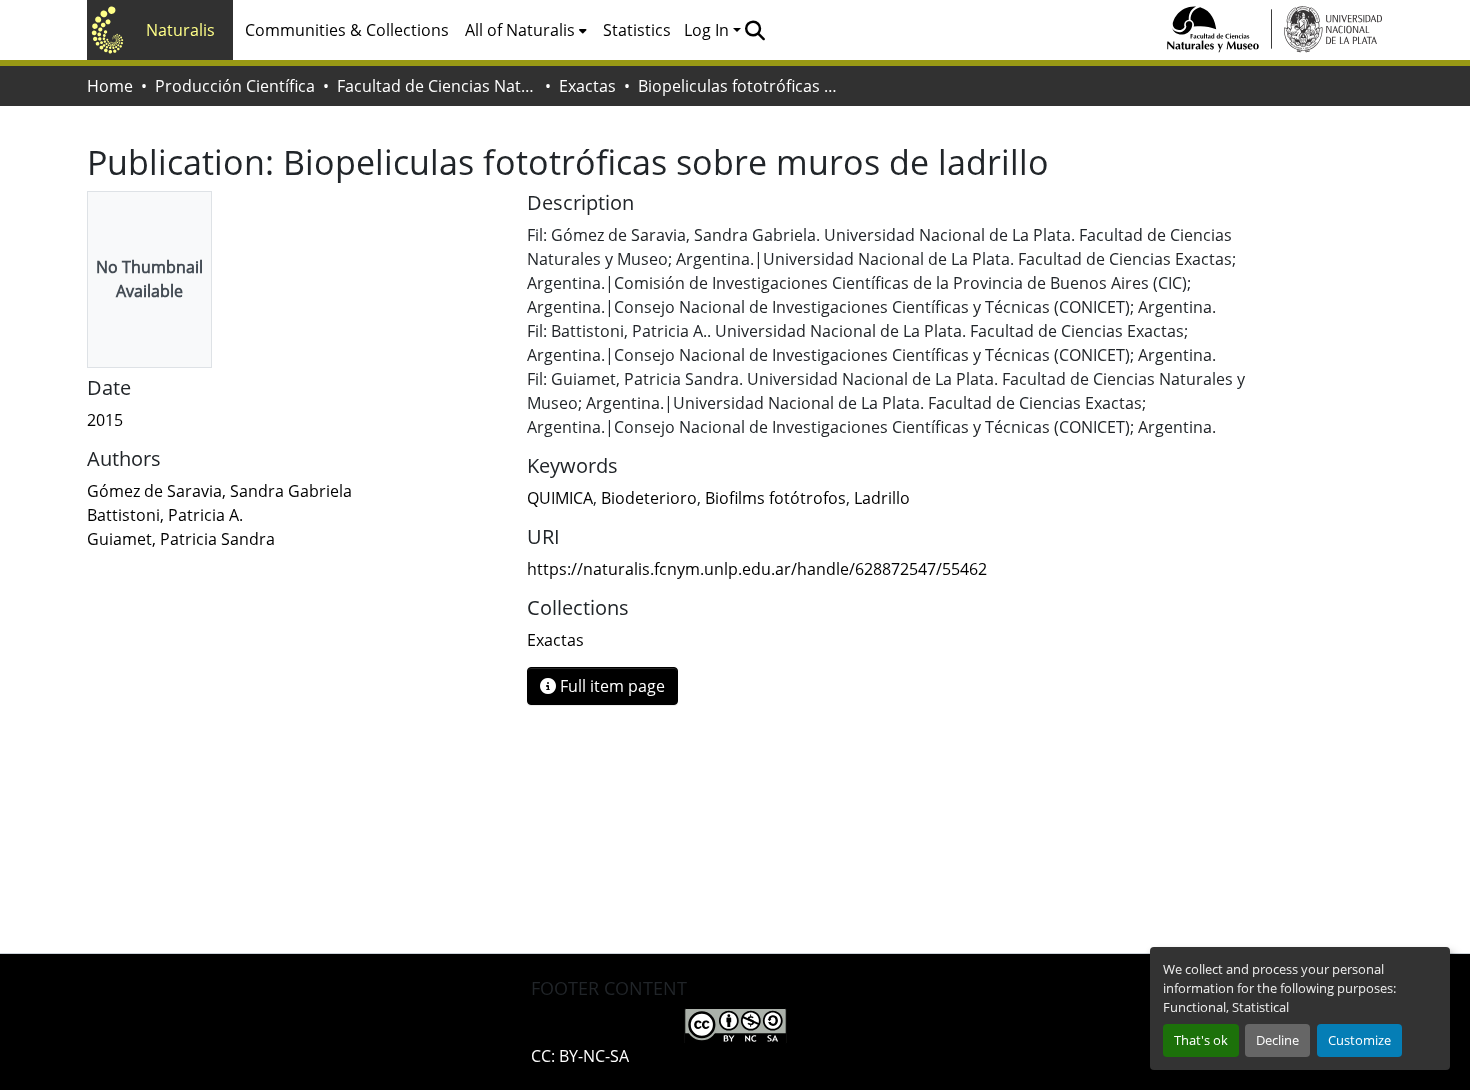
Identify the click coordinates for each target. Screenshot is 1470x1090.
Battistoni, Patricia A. (165, 515)
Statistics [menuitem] (637, 30)
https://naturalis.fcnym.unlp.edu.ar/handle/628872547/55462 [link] (757, 569)
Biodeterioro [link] (649, 498)
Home (110, 86)
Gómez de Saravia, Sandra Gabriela (219, 491)
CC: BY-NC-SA (580, 1056)
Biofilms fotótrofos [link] (775, 498)
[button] (754, 30)
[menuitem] (526, 30)
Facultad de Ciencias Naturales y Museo (437, 86)
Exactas (587, 86)
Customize (1359, 1040)
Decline (1277, 1040)
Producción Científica (235, 86)
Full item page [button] (610, 686)
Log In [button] (708, 30)
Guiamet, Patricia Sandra (181, 539)
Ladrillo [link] (882, 498)
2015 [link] (105, 420)
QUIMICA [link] (560, 498)
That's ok (1201, 1040)
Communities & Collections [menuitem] (347, 30)
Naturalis (180, 30)
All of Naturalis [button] (520, 30)
